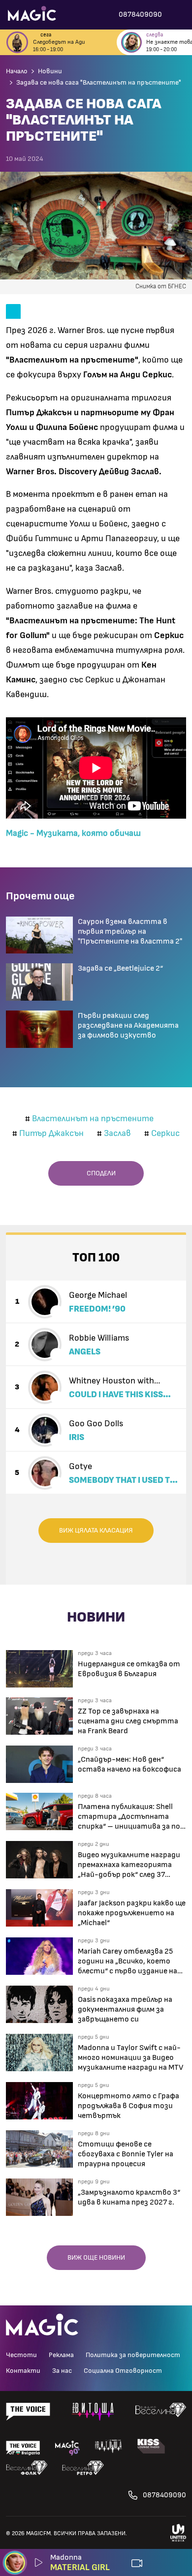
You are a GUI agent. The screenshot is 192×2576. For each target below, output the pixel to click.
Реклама (61, 2355)
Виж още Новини (96, 2258)
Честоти (21, 2355)
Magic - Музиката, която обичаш (73, 833)
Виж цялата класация (96, 1531)
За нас (62, 2371)
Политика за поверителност (133, 2355)
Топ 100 (96, 1258)
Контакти (23, 2371)
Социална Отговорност (123, 2371)
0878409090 (164, 2495)
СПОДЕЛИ (99, 1173)
